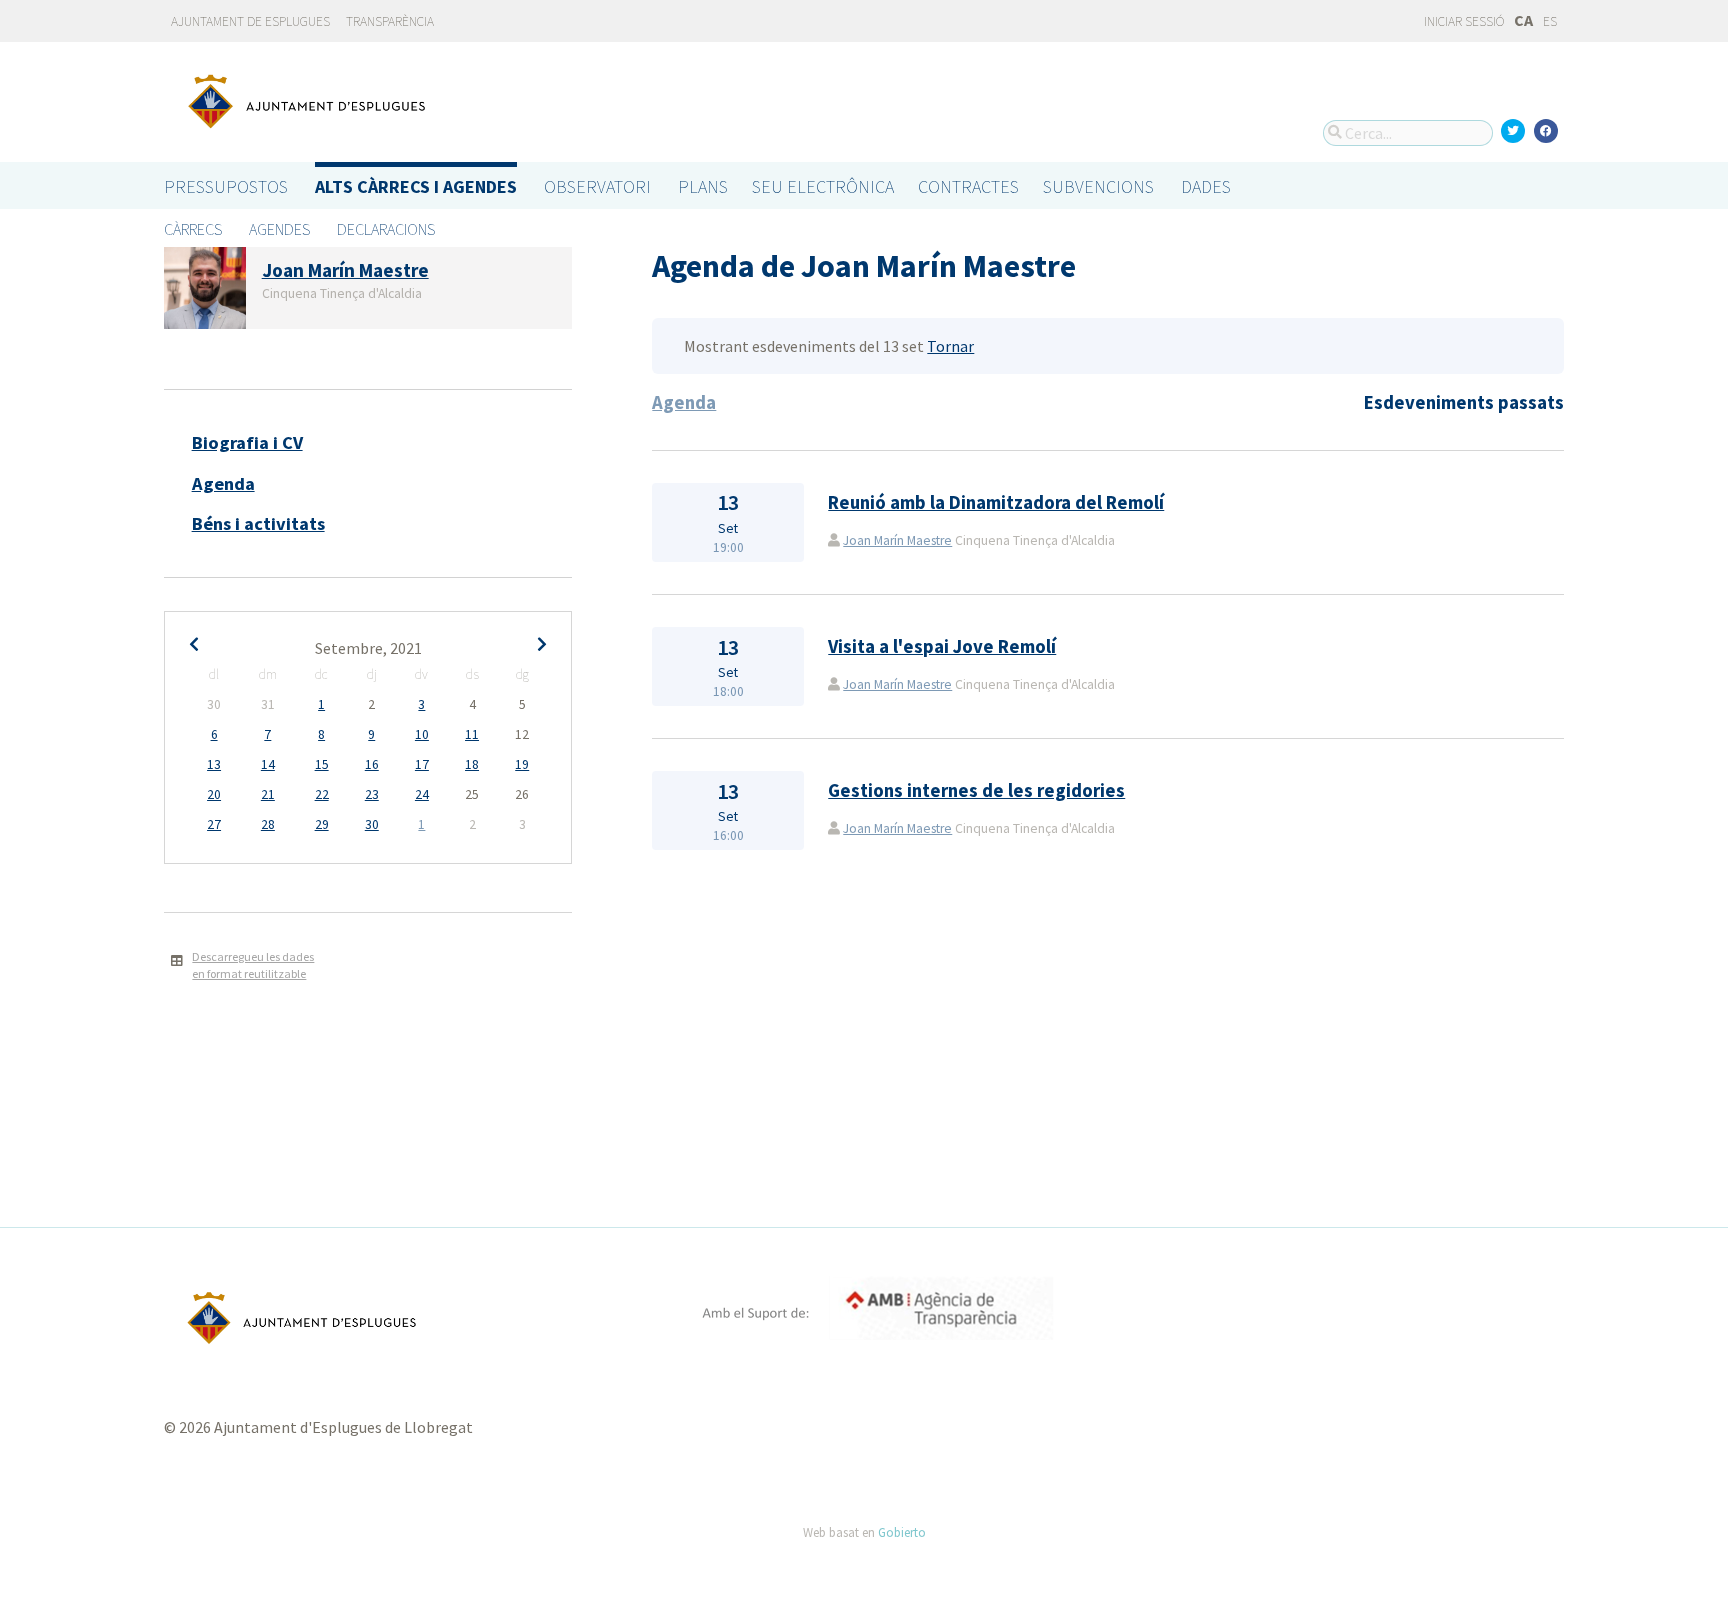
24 (422, 794)
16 (372, 764)
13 (214, 764)
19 (522, 764)
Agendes (279, 229)
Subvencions (1098, 186)
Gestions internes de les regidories (976, 790)
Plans (703, 186)
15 (322, 764)
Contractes (968, 186)
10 (422, 734)
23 (372, 794)
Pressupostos (226, 186)
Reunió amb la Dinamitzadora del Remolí (996, 502)
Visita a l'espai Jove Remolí (942, 646)
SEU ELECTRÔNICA (823, 186)
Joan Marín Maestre (897, 540)
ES (1550, 21)
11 (472, 734)
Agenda (223, 483)
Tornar (950, 346)
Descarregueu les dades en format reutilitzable (253, 965)
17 (422, 764)
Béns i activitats (258, 523)
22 (322, 794)
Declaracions (386, 229)
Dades (1206, 186)
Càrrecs (193, 229)
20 (214, 794)
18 (472, 764)
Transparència (390, 21)
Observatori (597, 186)
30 (372, 824)
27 (214, 824)
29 (322, 824)
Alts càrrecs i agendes (416, 186)
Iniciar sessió (1463, 21)
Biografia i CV (247, 442)
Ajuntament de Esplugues (250, 21)
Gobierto (902, 1532)
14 (268, 764)
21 (268, 794)
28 (268, 824)
